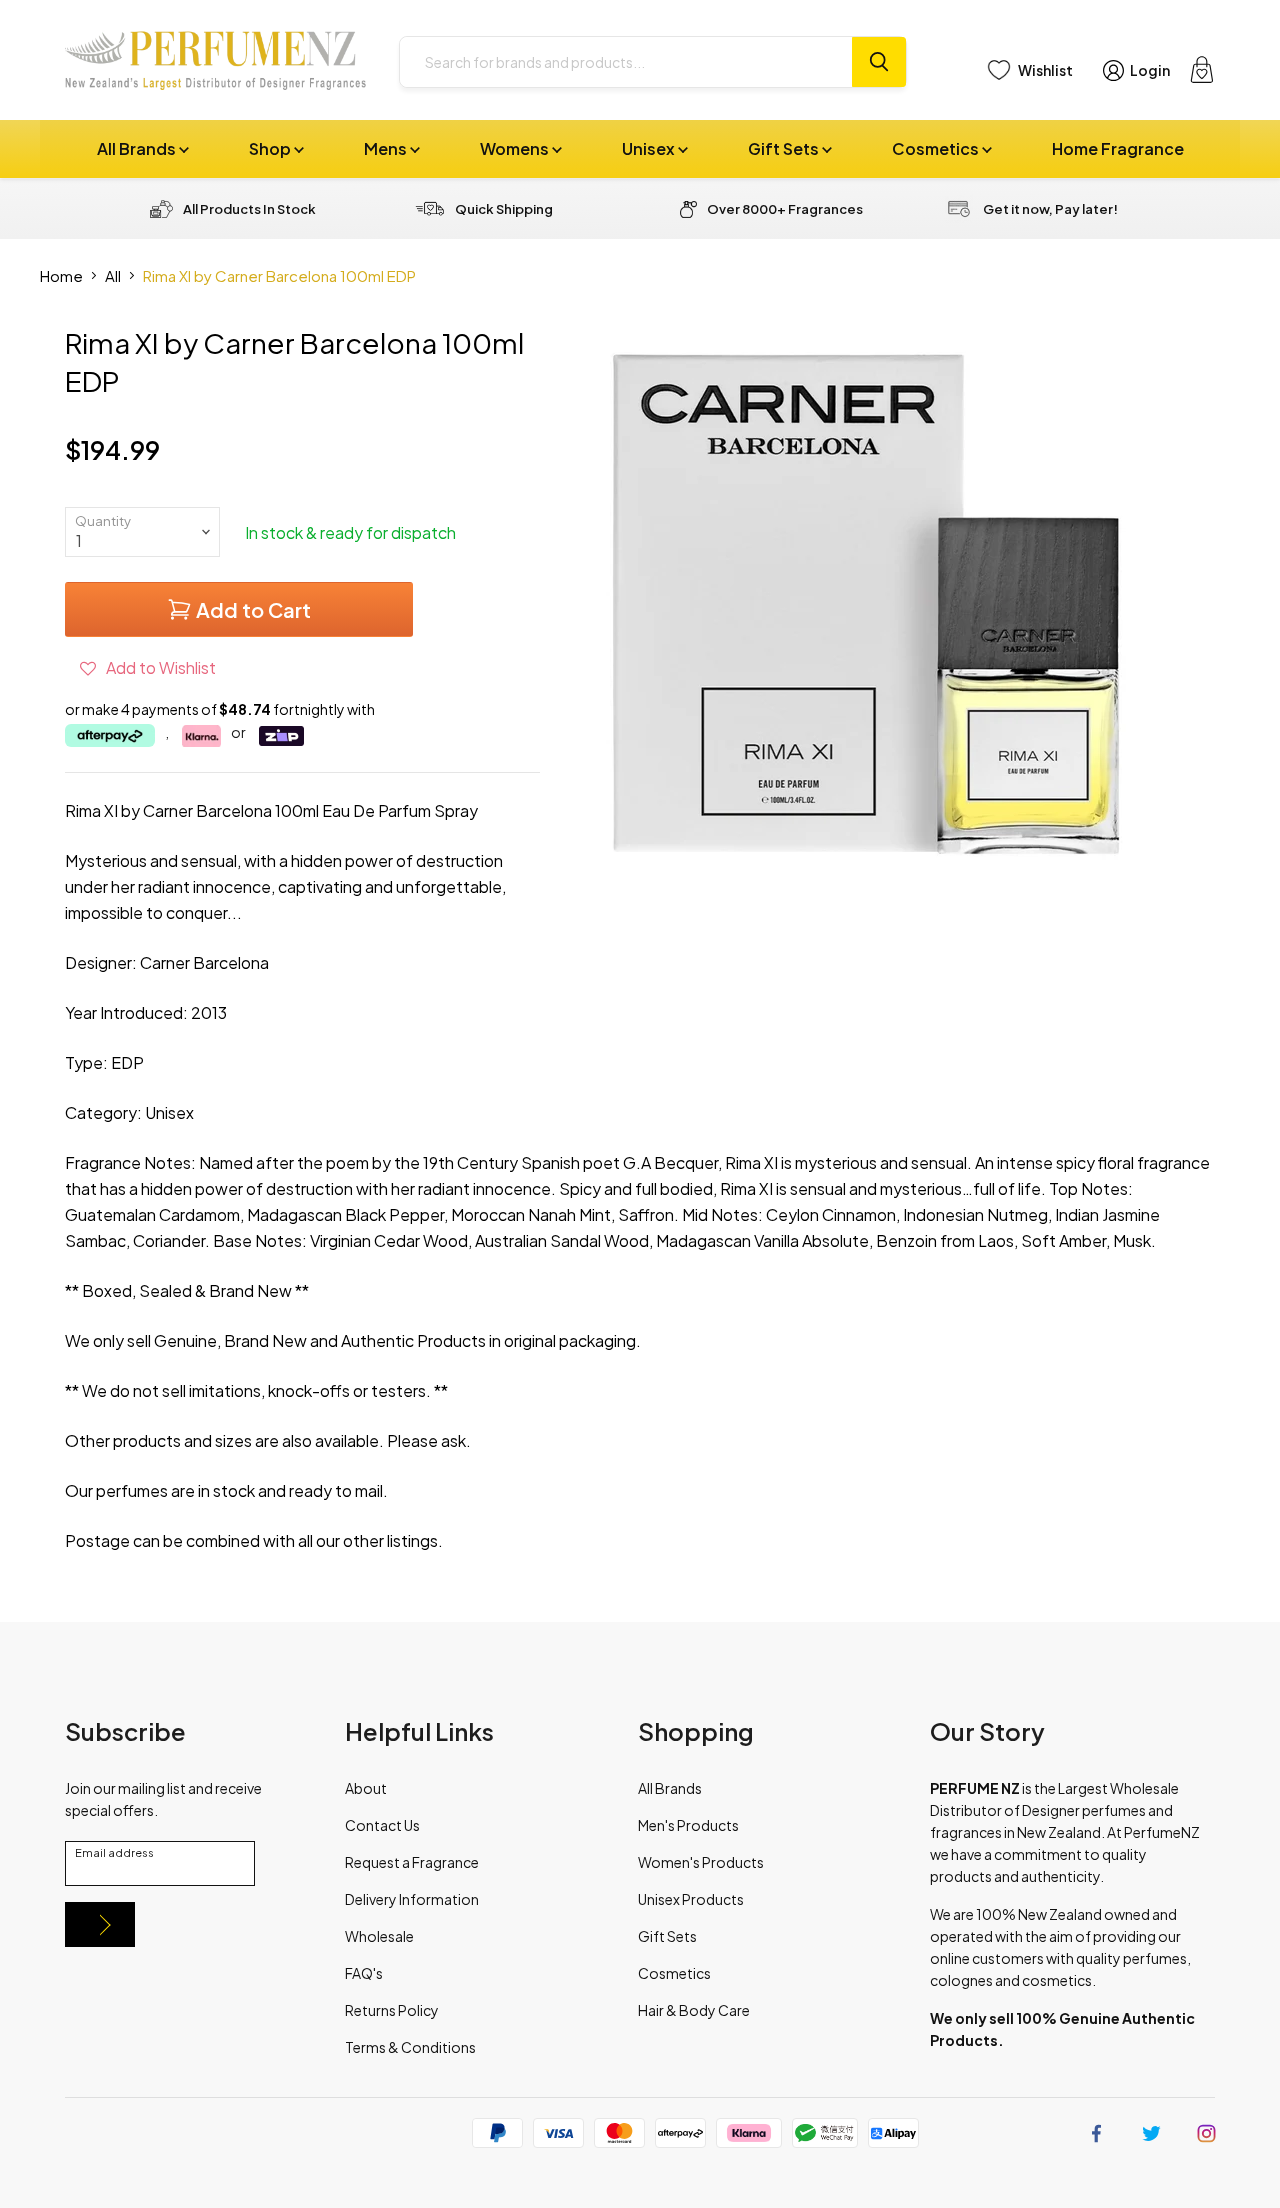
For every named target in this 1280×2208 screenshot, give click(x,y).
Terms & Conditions (410, 2047)
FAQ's (364, 1973)
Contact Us (382, 1825)
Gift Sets (785, 148)
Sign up (100, 1924)
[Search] (879, 62)
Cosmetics (937, 148)
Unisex (650, 148)
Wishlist (1045, 70)
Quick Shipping (504, 209)
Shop (271, 148)
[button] (148, 667)
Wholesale (379, 1936)
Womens (516, 148)
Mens (387, 148)
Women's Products (701, 1862)
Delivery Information (412, 1899)
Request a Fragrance (412, 1862)
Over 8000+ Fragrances (785, 209)
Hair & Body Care (694, 2010)
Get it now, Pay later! (1050, 209)
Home (61, 275)
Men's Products (688, 1825)
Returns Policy (392, 2010)
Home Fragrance (1118, 148)
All (113, 275)
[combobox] (626, 62)
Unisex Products (691, 1899)
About (366, 1788)
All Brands (138, 148)
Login (1150, 70)
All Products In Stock (249, 209)
